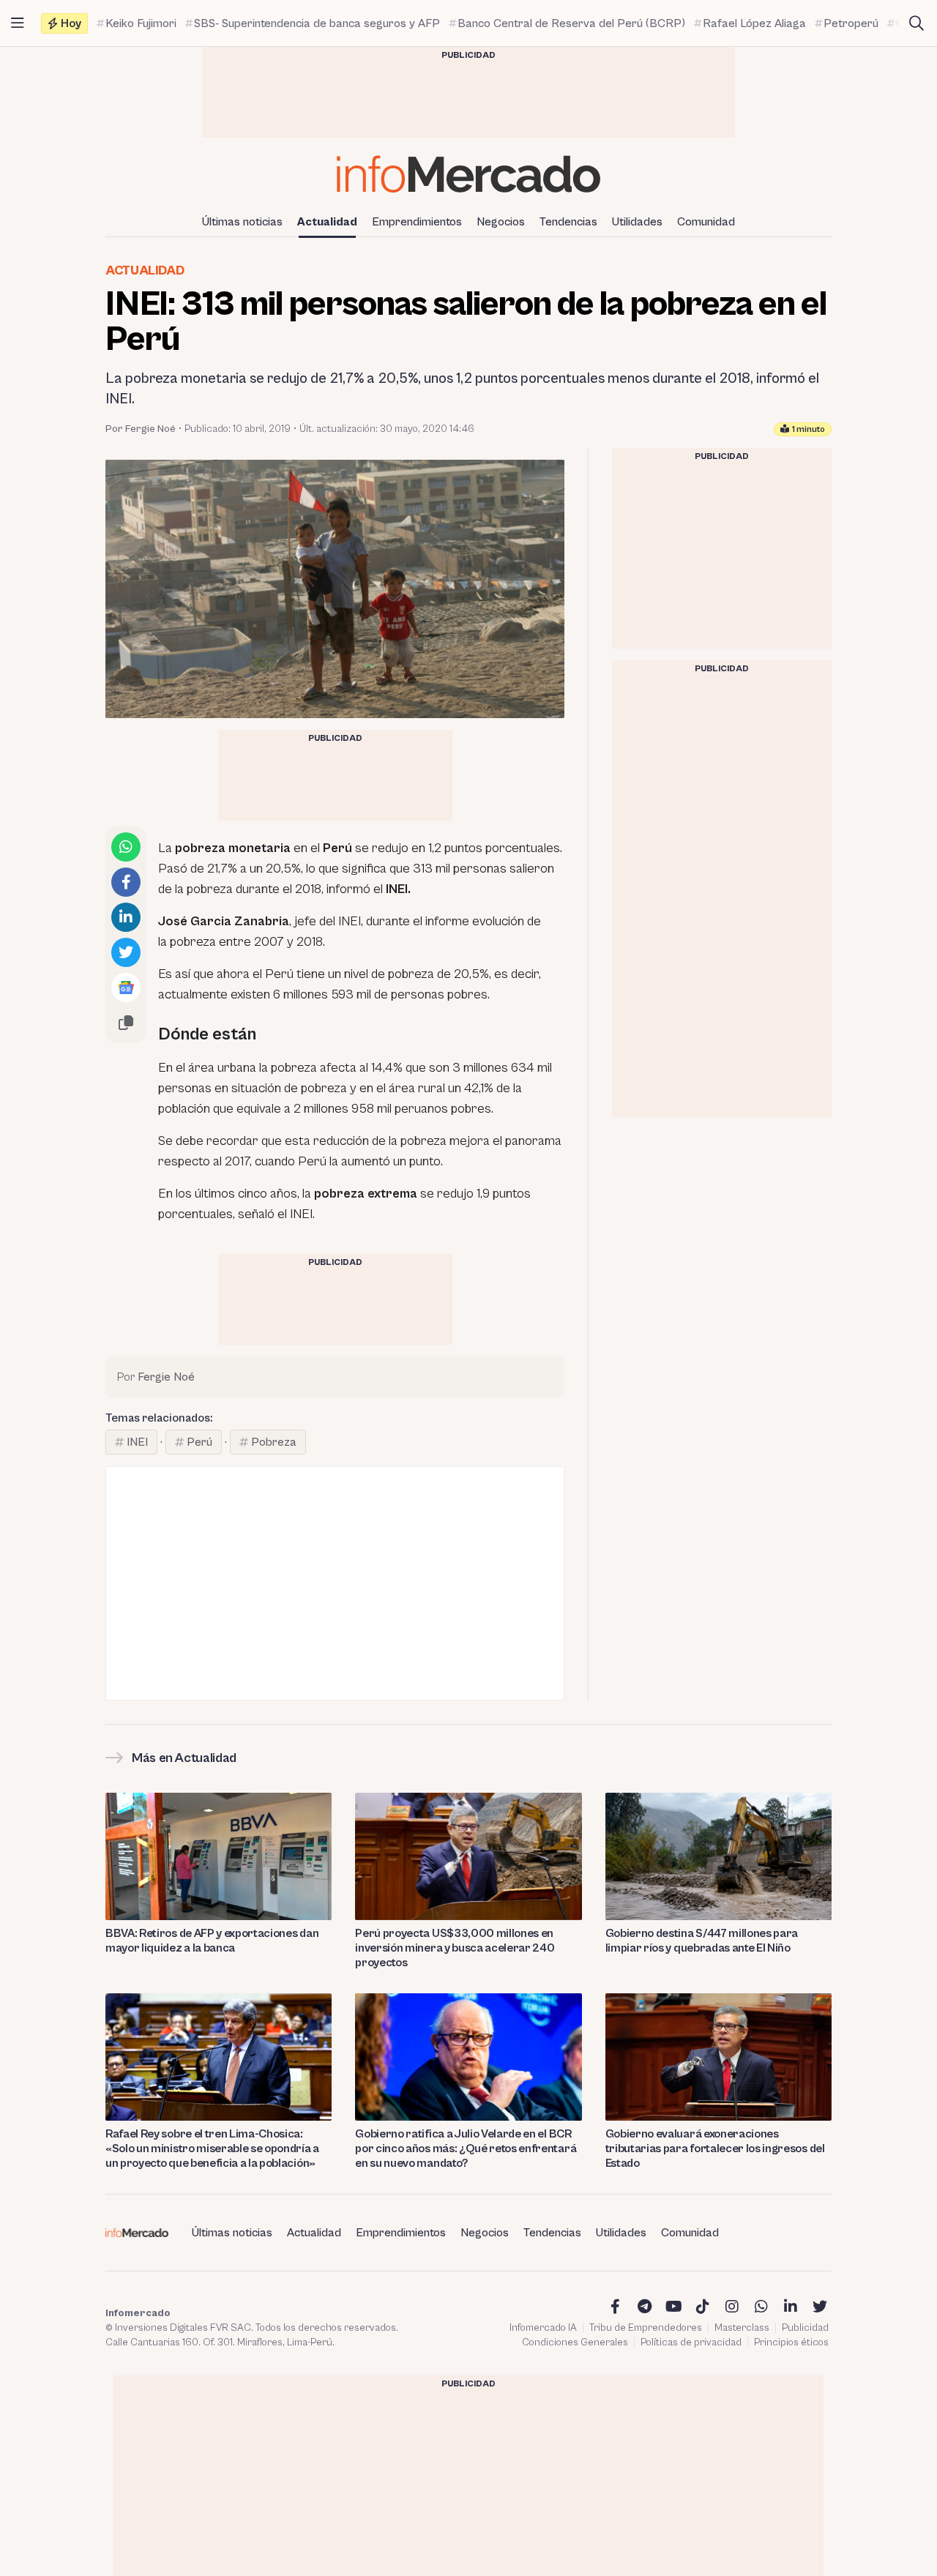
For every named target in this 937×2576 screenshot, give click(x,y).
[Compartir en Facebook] (126, 882)
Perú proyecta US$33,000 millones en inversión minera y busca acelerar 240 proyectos (455, 1948)
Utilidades (637, 222)
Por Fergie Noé (141, 429)
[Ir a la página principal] (468, 174)
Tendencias (568, 222)
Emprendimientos (417, 222)
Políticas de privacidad (691, 2342)
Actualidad (327, 222)
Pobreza (274, 1442)
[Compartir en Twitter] (126, 952)
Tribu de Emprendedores (646, 2328)
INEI (137, 1442)
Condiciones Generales (575, 2342)
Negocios (501, 222)
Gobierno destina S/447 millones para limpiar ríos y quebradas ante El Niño (702, 1941)
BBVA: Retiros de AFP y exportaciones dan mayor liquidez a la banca (212, 1941)
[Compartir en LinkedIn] (126, 917)
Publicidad (805, 2328)
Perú (199, 1442)
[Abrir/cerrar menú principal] (18, 23)
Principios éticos (791, 2342)
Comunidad (706, 222)
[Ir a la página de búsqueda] (917, 23)
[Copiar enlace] (126, 1023)
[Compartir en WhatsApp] (126, 847)
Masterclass (742, 2328)
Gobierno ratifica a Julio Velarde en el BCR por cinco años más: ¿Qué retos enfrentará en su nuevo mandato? (466, 2148)
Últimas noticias (242, 222)
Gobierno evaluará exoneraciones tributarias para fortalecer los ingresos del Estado (715, 2148)
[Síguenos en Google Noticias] (126, 988)
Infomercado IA (543, 2328)
